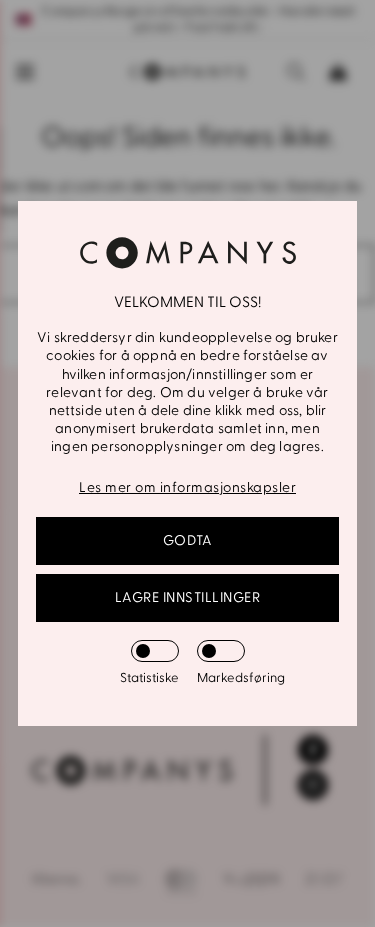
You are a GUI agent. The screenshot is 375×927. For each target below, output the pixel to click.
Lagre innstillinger (188, 597)
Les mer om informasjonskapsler (187, 487)
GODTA (188, 540)
